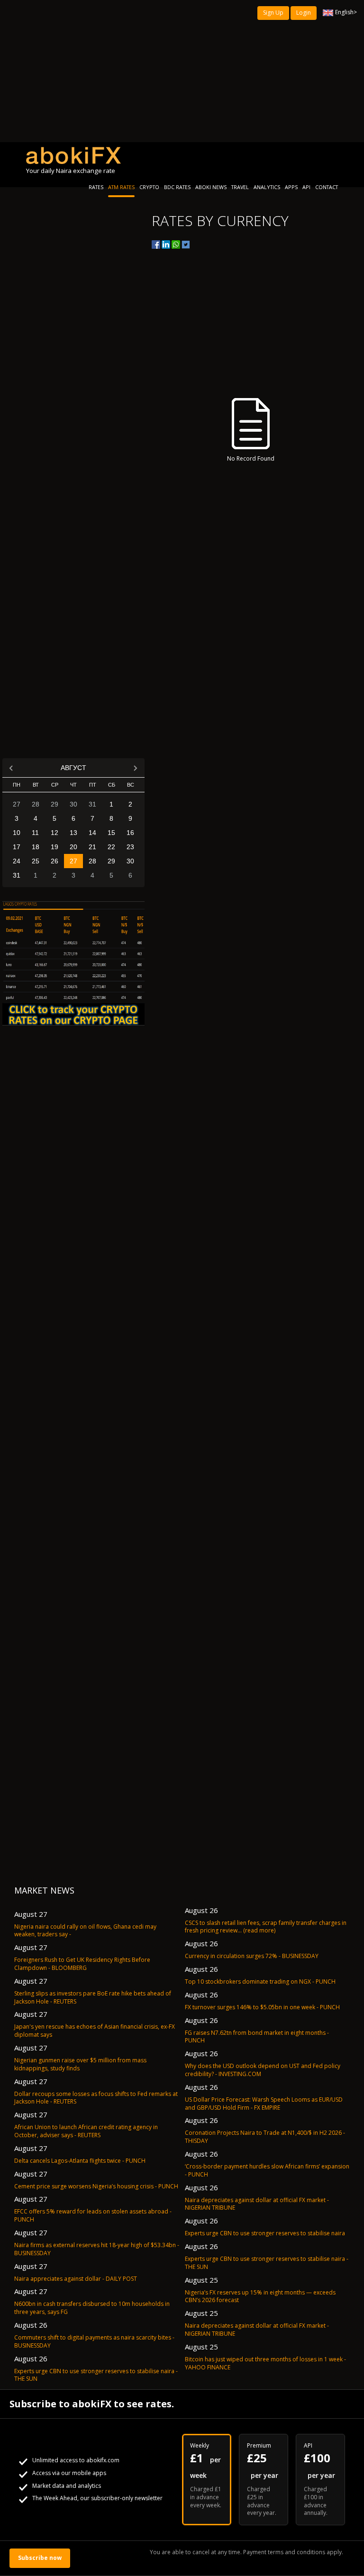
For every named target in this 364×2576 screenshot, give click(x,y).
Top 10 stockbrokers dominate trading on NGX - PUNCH (260, 1982)
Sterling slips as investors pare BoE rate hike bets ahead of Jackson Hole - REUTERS (93, 1997)
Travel (240, 187)
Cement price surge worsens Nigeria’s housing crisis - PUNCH (96, 2186)
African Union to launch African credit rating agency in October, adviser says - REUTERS (86, 2131)
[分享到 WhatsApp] (176, 245)
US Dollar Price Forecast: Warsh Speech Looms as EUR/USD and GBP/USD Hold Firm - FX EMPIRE (264, 2104)
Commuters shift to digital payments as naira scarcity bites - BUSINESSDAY (94, 2341)
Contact (327, 187)
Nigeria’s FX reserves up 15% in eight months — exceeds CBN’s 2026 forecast (260, 2296)
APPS (291, 187)
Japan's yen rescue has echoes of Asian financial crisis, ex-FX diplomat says (95, 2031)
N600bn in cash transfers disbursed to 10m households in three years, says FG (92, 2308)
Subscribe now (40, 2558)
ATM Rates (121, 187)
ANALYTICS (267, 187)
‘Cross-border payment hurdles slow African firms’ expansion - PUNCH (267, 2170)
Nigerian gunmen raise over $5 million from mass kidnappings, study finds (80, 2064)
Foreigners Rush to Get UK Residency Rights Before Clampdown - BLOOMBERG (82, 1964)
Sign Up (273, 13)
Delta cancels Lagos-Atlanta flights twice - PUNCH (80, 2161)
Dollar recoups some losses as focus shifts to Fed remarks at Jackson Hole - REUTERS (96, 2098)
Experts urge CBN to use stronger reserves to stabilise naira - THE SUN (96, 2375)
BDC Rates (177, 187)
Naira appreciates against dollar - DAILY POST (76, 2279)
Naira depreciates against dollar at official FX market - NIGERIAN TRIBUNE (257, 2204)
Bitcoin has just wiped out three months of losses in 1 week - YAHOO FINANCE (265, 2363)
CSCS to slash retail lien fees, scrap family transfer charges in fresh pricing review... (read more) (266, 1927)
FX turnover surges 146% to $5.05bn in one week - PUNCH (262, 2007)
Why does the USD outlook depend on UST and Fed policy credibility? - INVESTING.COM (263, 2070)
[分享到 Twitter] (186, 245)
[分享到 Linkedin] (166, 245)
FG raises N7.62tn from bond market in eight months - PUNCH (257, 2037)
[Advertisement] (182, 71)
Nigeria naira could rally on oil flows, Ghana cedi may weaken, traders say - (85, 1931)
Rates (96, 187)
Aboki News (211, 187)
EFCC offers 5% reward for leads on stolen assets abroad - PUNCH (93, 2215)
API (306, 187)
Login (304, 13)
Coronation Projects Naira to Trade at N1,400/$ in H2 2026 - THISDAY (265, 2137)
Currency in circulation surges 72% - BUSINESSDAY (252, 1956)
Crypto (149, 187)
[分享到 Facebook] (156, 245)
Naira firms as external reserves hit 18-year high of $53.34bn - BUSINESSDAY (97, 2249)
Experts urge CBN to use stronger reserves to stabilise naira (265, 2233)
